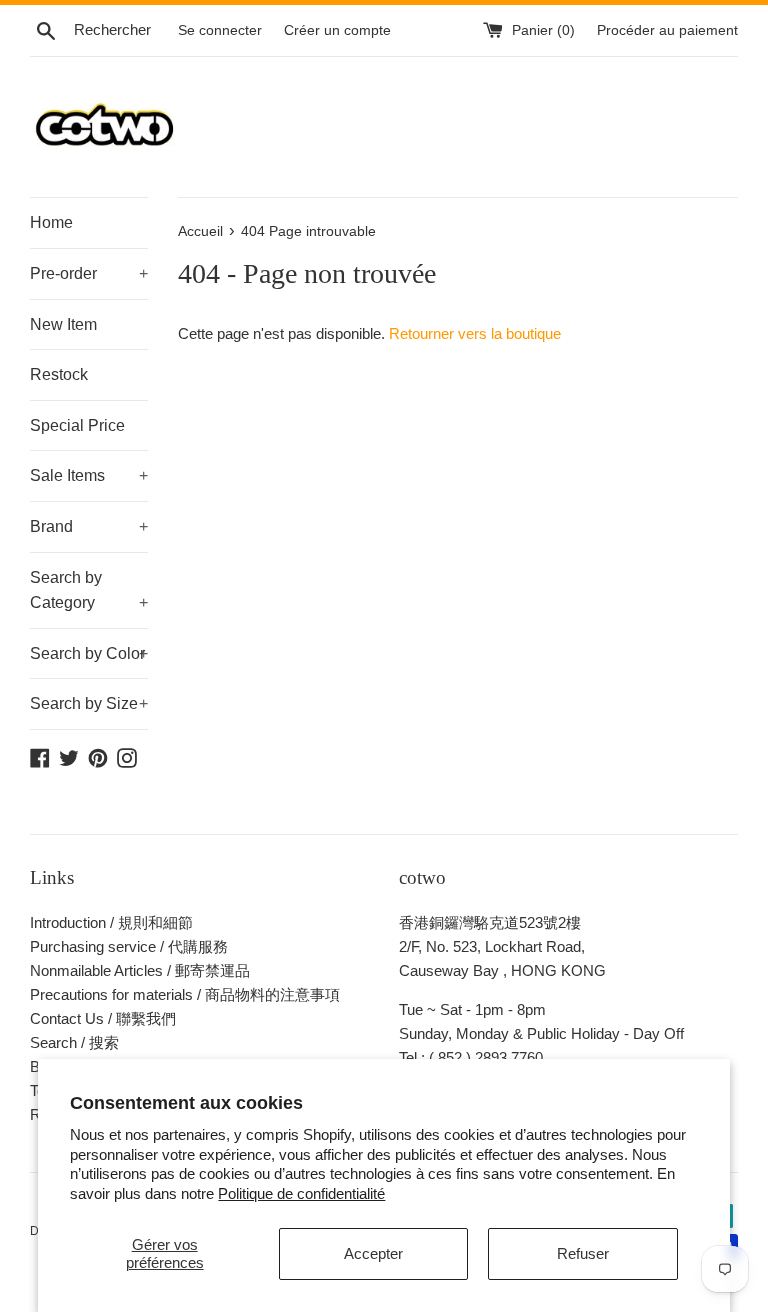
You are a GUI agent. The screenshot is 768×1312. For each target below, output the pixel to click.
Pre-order (89, 273)
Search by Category (89, 590)
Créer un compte (337, 30)
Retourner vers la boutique (475, 333)
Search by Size (89, 703)
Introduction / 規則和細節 (111, 922)
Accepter (373, 1253)
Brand (89, 526)
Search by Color (89, 653)
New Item (63, 324)
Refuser (583, 1253)
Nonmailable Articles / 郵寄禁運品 (140, 970)
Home (51, 222)
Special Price (77, 425)
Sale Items (89, 475)
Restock (59, 374)
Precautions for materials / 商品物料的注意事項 (185, 994)
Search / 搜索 (74, 1042)
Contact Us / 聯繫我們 (103, 1018)
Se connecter (220, 30)
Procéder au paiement (667, 30)
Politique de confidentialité (301, 1193)
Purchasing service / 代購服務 (129, 946)
